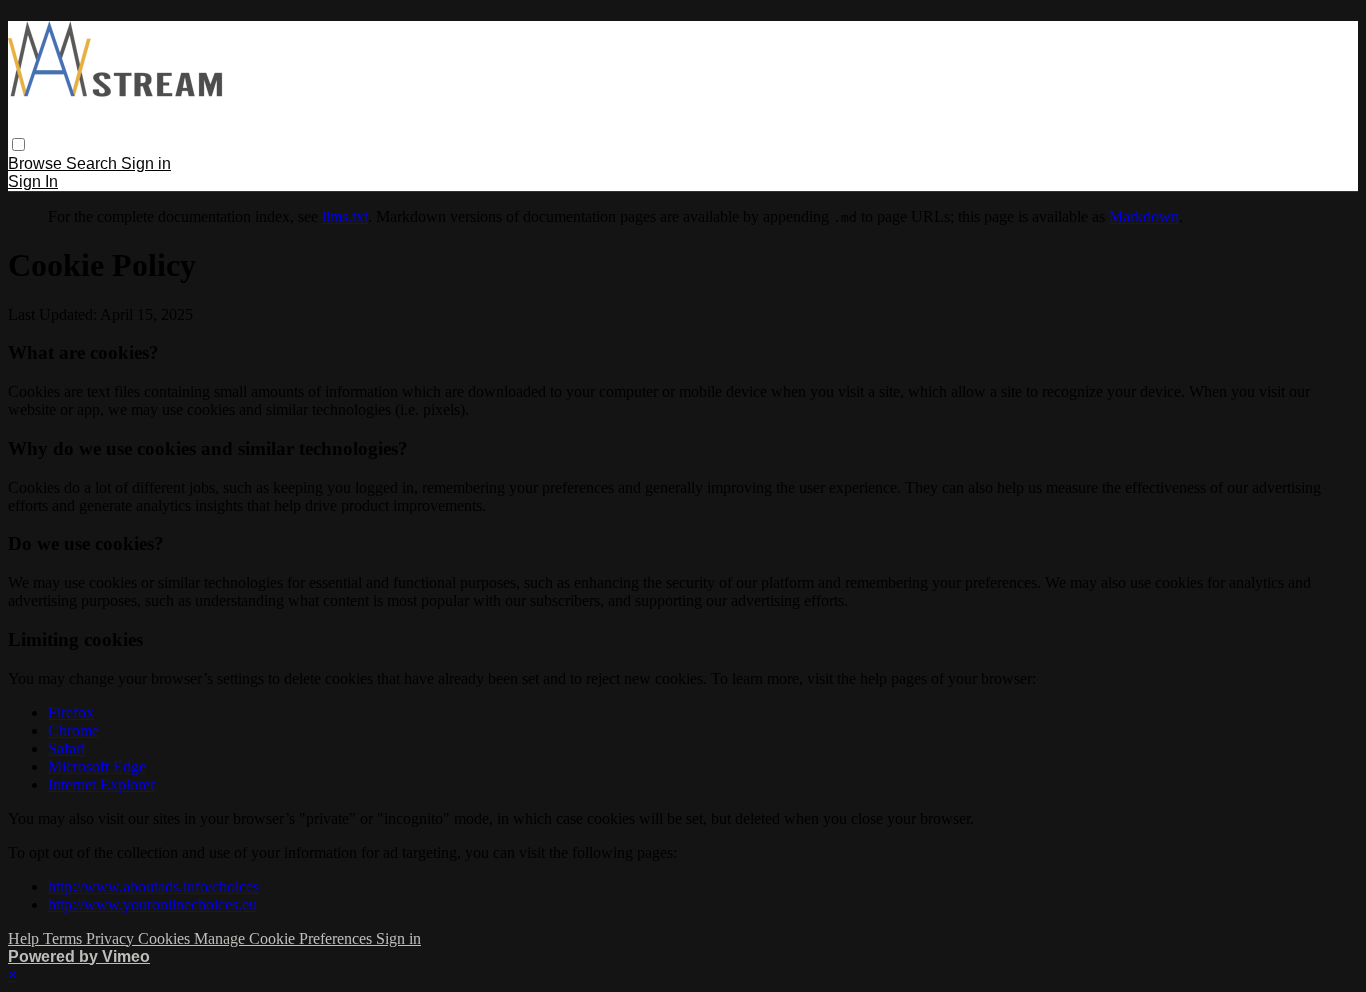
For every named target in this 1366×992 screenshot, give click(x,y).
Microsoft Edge (97, 766)
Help (25, 938)
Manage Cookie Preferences (285, 938)
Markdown (1144, 216)
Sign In (33, 181)
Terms (64, 938)
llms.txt (345, 216)
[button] (18, 144)
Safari (66, 748)
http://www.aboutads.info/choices (153, 886)
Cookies (166, 938)
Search (93, 163)
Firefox (71, 712)
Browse (37, 163)
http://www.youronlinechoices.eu (152, 904)
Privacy (112, 938)
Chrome (73, 730)
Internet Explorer (101, 784)
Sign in (146, 163)
